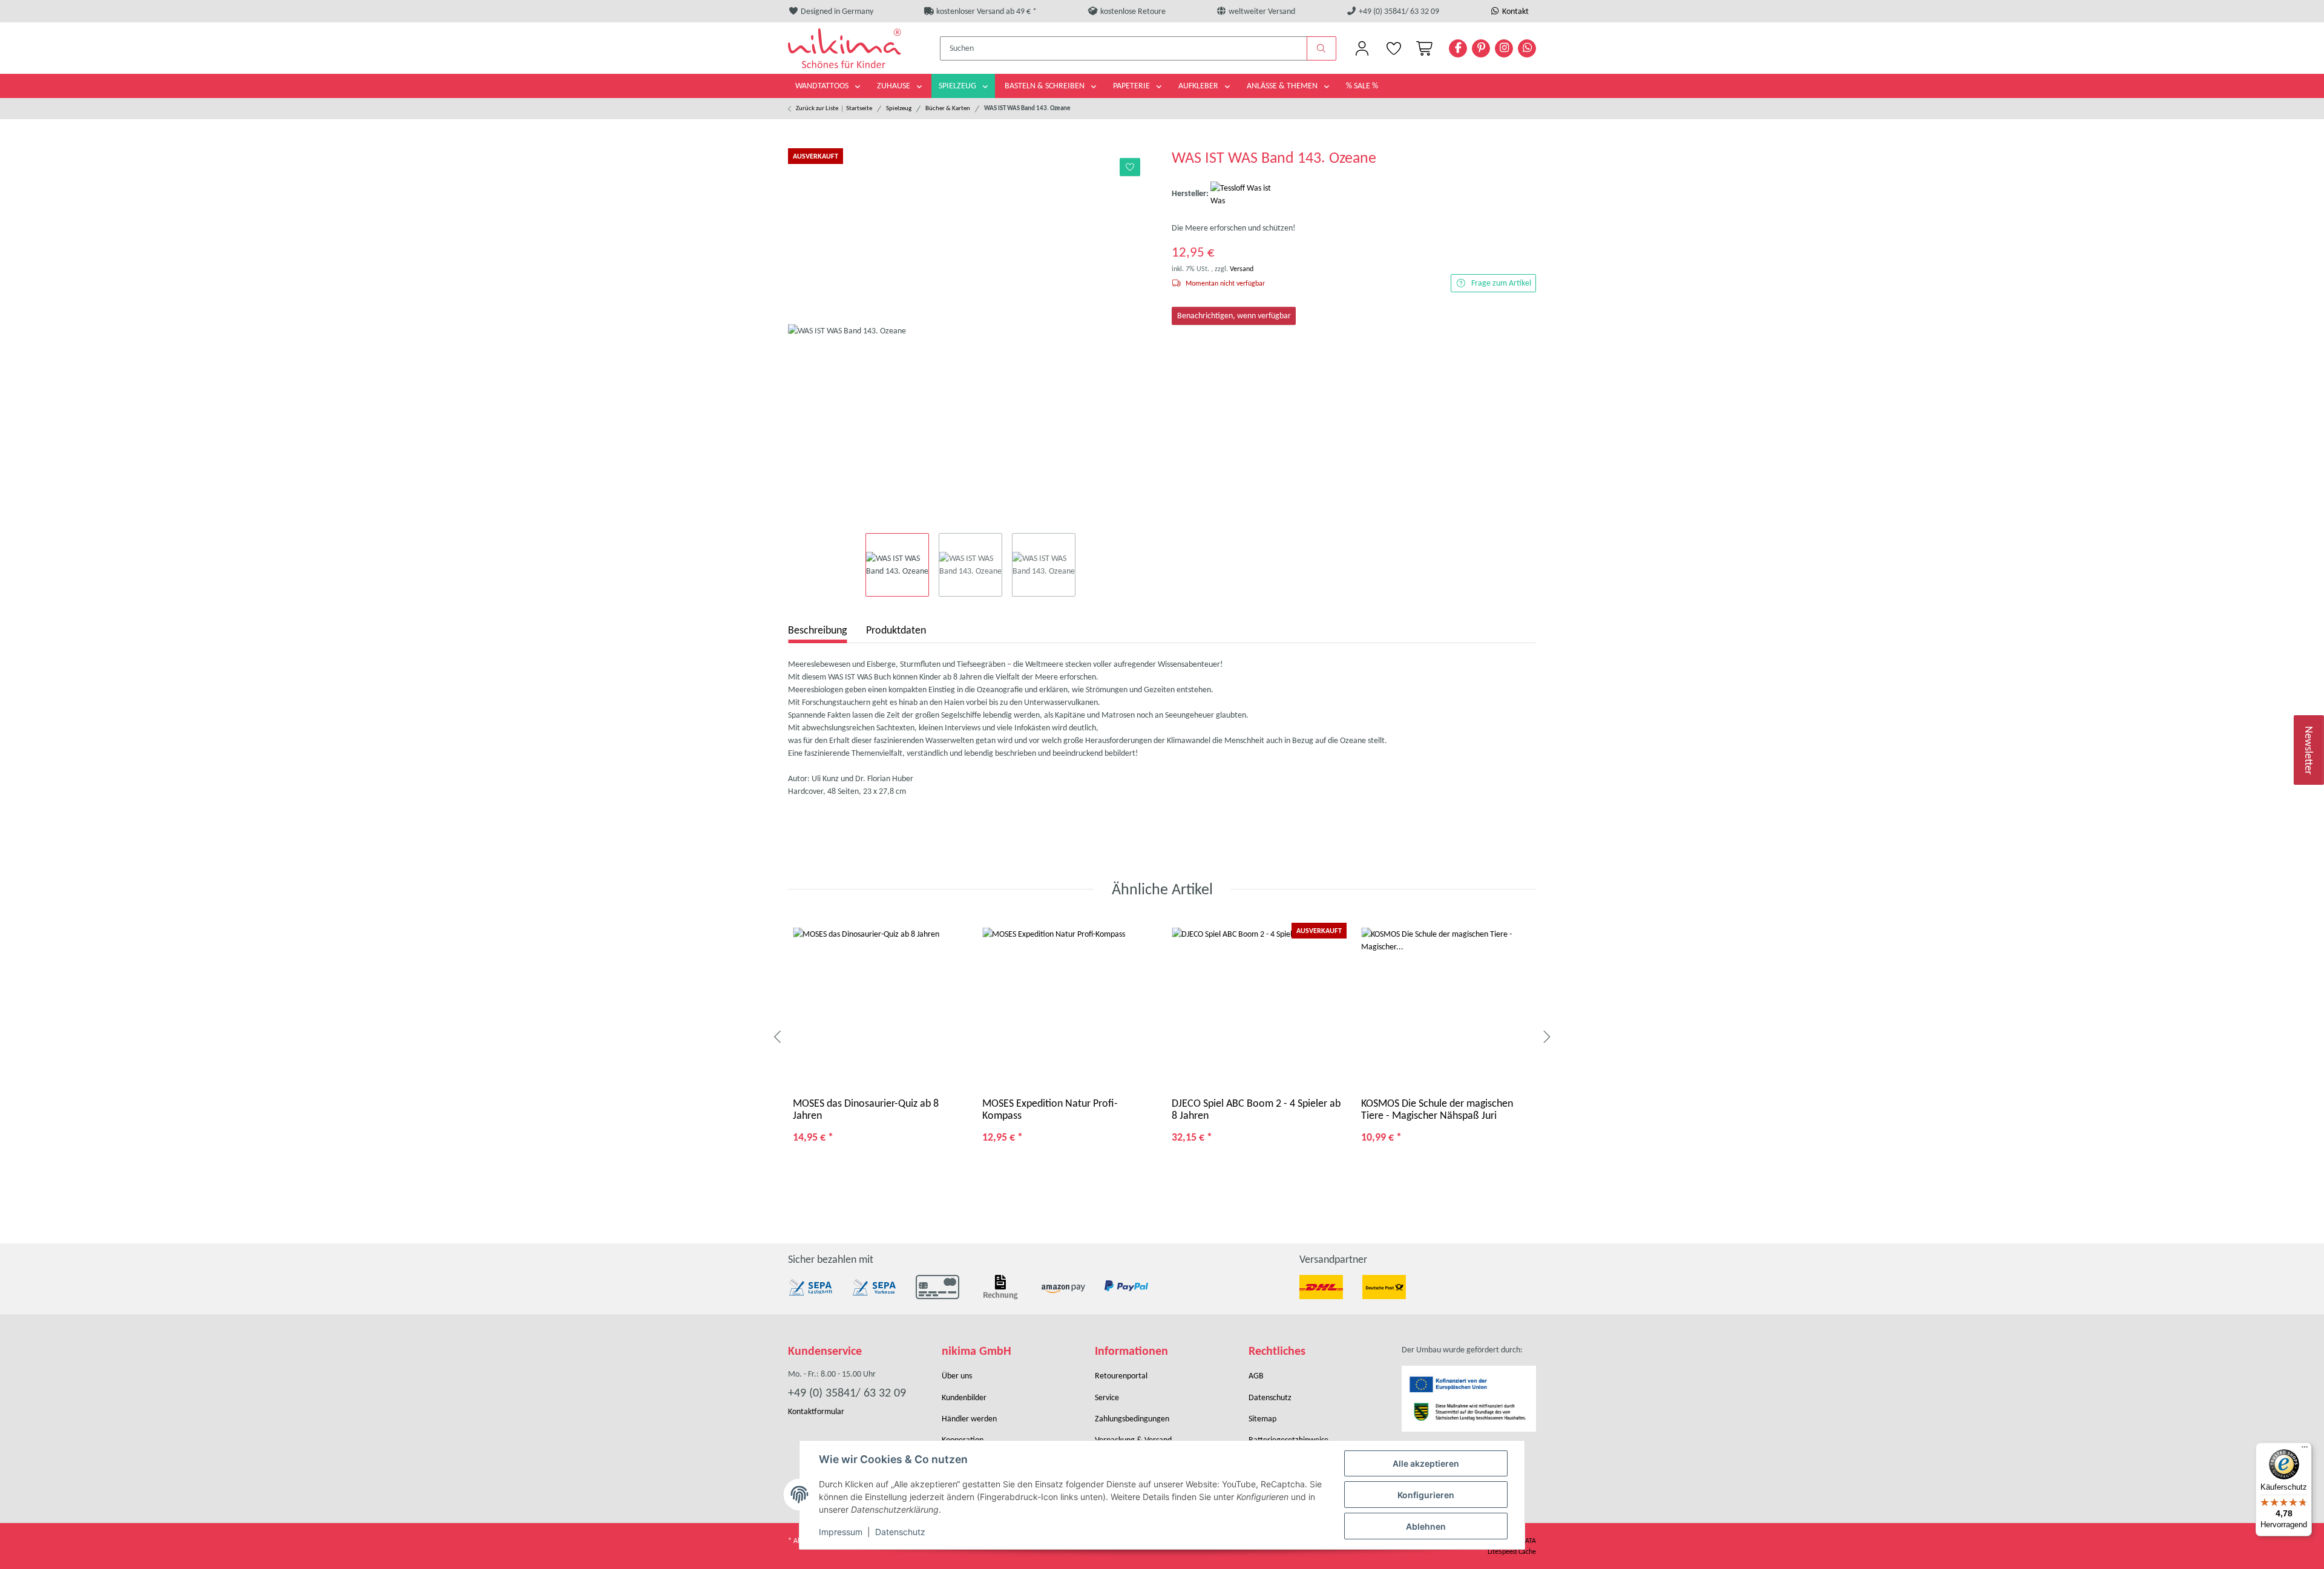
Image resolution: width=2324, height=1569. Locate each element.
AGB (1256, 1376)
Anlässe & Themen (1283, 86)
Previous (778, 1037)
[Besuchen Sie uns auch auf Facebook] (1458, 48)
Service (1107, 1397)
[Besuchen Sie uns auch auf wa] (1527, 48)
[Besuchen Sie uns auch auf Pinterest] (1481, 48)
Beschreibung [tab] (817, 630)
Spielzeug (958, 86)
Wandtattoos (823, 86)
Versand (1242, 269)
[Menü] (2305, 1450)
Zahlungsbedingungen (1132, 1419)
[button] (1362, 48)
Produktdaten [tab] (896, 630)
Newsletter (2309, 750)
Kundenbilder (964, 1397)
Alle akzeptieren (1426, 1463)
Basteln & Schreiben (1045, 86)
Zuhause (894, 86)
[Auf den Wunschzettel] (1130, 167)
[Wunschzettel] (1393, 48)
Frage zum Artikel (1501, 283)
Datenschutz (900, 1532)
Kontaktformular (816, 1411)
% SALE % (1362, 86)
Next (1546, 1037)
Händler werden (969, 1419)
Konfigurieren (1426, 1495)
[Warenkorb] (1422, 48)
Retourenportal (1121, 1376)
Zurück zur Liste (817, 108)
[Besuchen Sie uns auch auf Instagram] (1504, 48)
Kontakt (1515, 11)
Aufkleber (1199, 86)
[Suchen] (1322, 48)
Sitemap (1262, 1419)
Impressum (841, 1532)
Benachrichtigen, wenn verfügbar (1234, 316)
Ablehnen (1426, 1526)
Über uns (957, 1376)
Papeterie (1132, 86)
